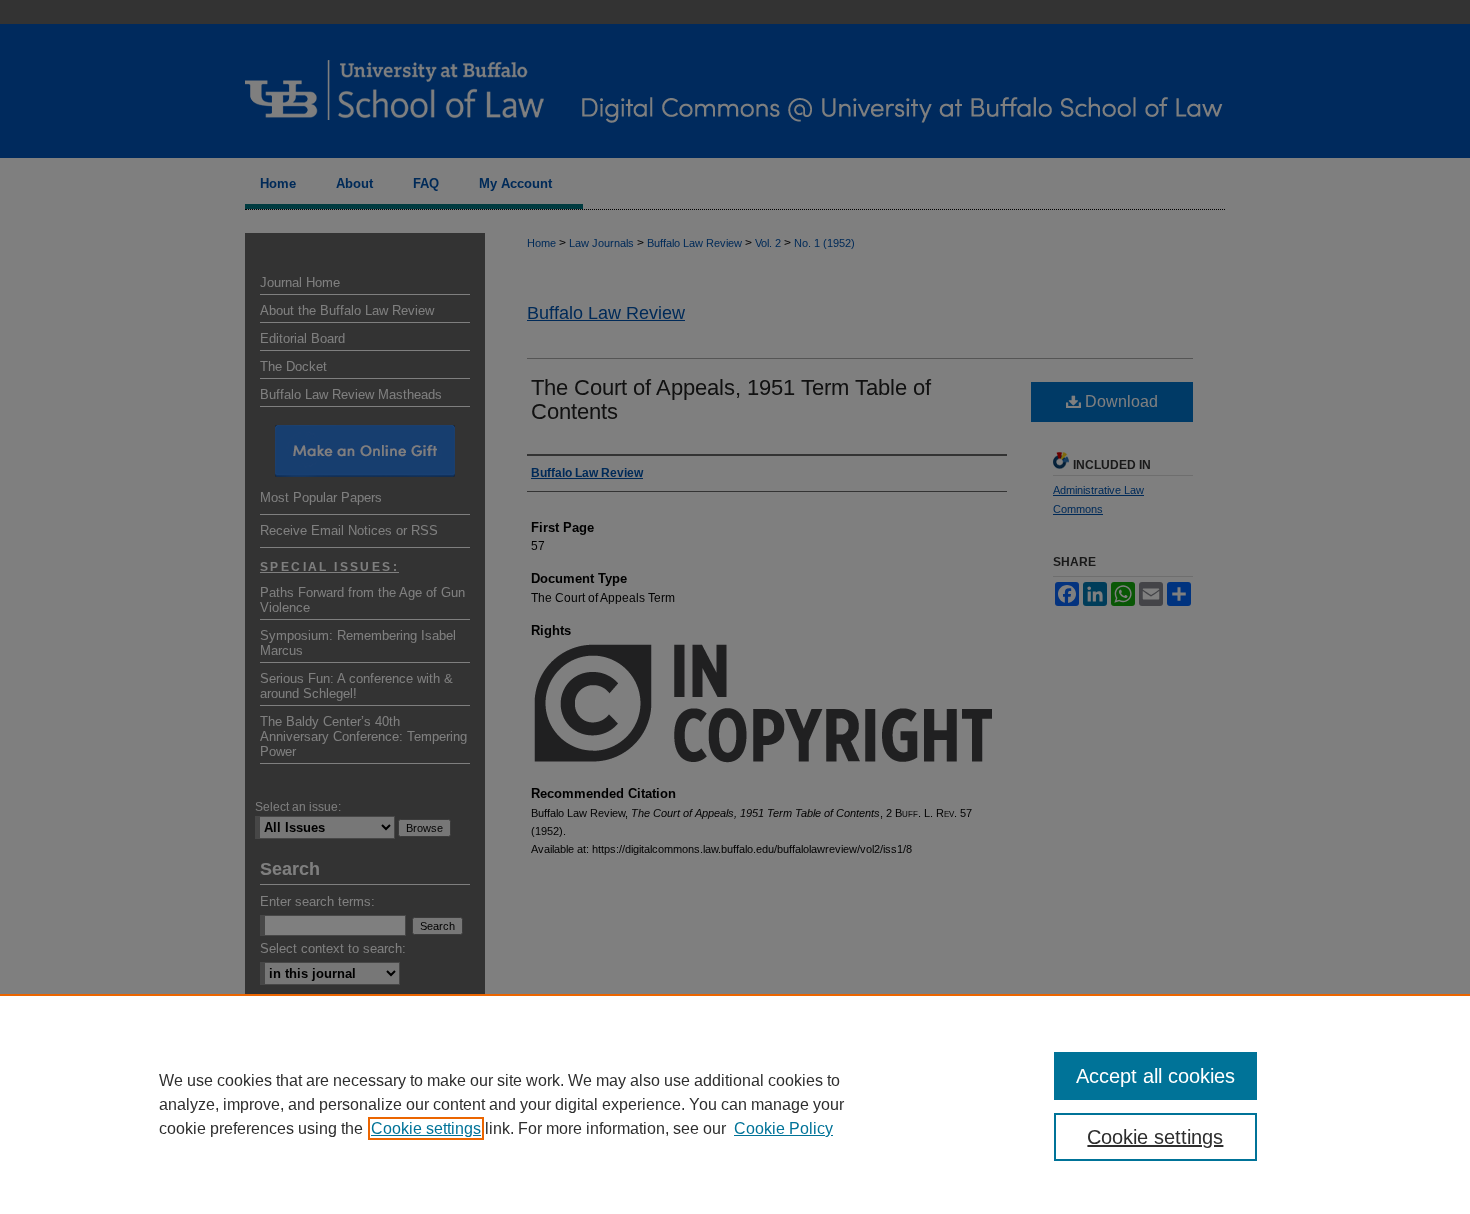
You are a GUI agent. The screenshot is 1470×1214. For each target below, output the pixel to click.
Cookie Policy (783, 1128)
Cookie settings (426, 1128)
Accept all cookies (1155, 1076)
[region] (735, 1104)
